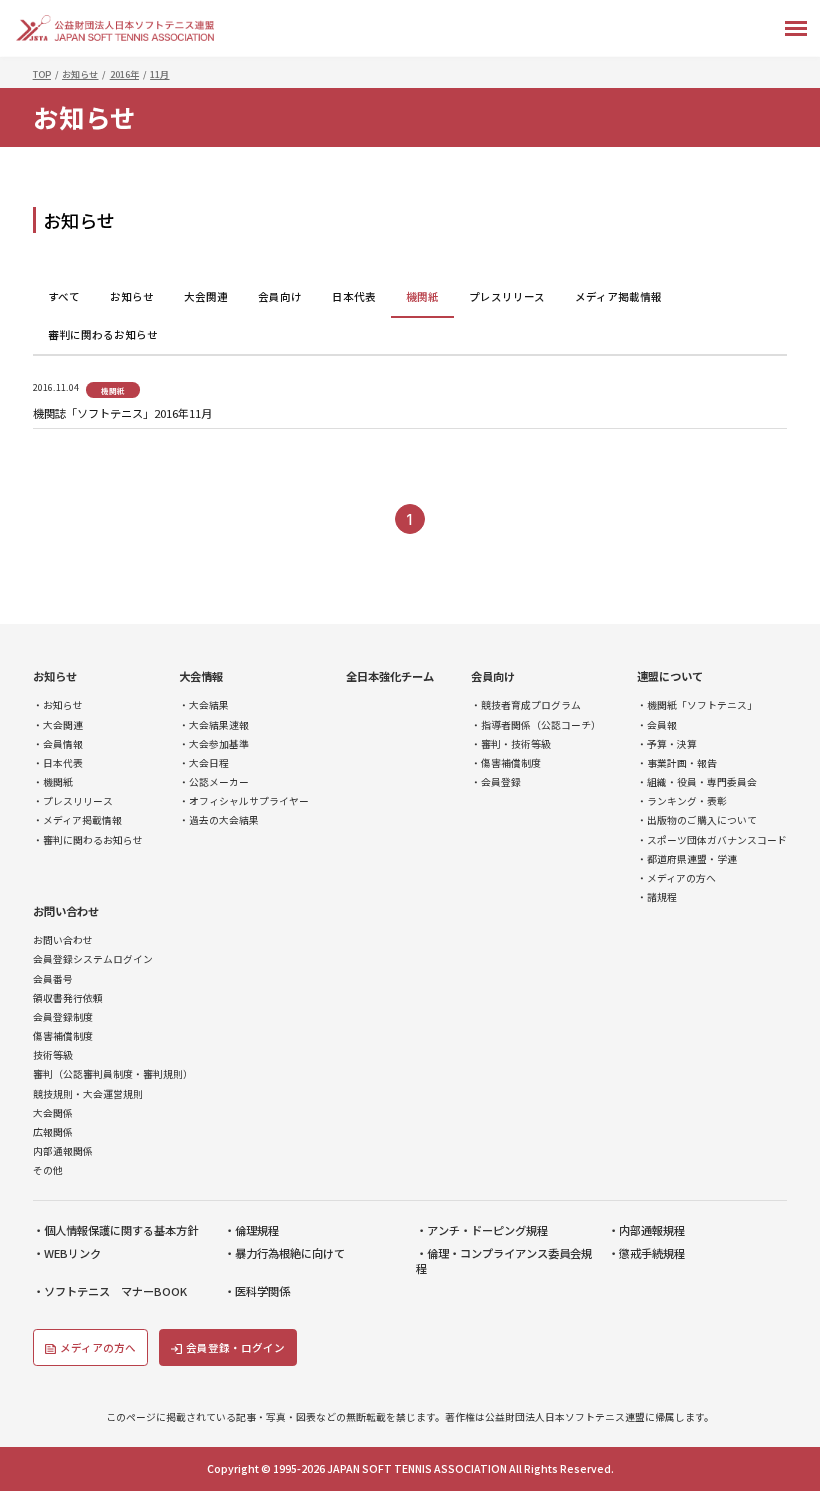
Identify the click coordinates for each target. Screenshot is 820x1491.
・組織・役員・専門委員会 (697, 782)
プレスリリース (507, 296)
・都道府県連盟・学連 (687, 859)
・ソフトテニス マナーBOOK (110, 1291)
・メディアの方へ (676, 878)
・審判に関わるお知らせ (88, 840)
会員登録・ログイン (235, 1347)
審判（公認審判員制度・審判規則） (113, 1074)
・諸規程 (657, 897)
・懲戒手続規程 (646, 1253)
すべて (64, 296)
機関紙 (422, 296)
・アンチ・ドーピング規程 (482, 1230)
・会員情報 (58, 744)
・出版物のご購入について (697, 820)
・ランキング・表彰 (682, 801)
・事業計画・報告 (677, 763)
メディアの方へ (98, 1347)
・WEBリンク (67, 1253)
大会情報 (201, 676)
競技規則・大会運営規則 (88, 1094)
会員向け (280, 296)
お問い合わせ (66, 911)
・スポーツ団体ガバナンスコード (712, 840)
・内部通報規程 (646, 1230)
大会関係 (53, 1113)
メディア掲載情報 (618, 296)
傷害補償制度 (63, 1036)
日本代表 (354, 296)
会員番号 (53, 979)
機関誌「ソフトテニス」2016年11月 (122, 413)
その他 (48, 1170)
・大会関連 (58, 725)
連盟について (670, 676)
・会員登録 (496, 782)
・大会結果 (204, 705)
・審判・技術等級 (511, 744)
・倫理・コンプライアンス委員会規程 (504, 1261)
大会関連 (206, 296)
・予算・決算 (667, 744)
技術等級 (53, 1055)
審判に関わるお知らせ (103, 334)
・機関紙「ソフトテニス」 (697, 705)
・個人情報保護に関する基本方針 (115, 1230)
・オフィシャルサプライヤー (244, 801)
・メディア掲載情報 (77, 820)
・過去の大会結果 (219, 820)
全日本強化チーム (390, 676)
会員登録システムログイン (93, 959)
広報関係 (53, 1132)
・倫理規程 (251, 1230)
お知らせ (132, 296)
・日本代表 (58, 763)
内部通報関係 (63, 1151)
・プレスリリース (73, 801)
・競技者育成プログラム (526, 705)
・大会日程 (204, 763)
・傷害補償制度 (506, 763)
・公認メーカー (214, 782)
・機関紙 (53, 782)
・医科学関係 (257, 1291)
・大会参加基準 (214, 744)
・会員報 (657, 725)
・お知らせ (58, 705)
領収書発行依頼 (68, 998)
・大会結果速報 (214, 725)
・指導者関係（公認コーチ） (536, 725)
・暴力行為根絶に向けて (284, 1253)
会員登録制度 (63, 1017)
